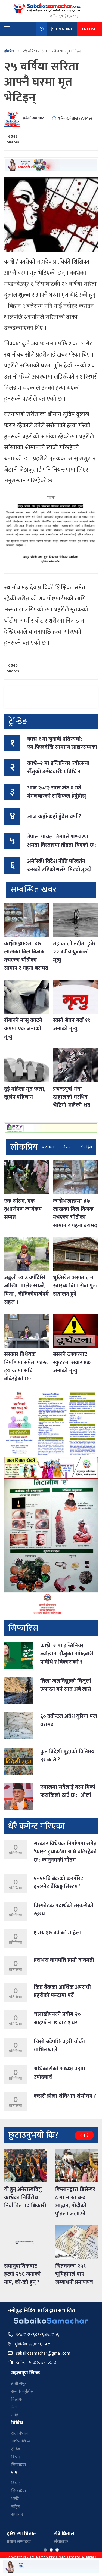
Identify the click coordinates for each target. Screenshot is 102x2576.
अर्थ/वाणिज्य (21, 2441)
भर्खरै (15, 2499)
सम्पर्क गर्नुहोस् (22, 2391)
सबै (83, 2135)
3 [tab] (57, 2550)
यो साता (67, 1147)
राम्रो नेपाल (19, 2433)
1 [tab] (45, 2550)
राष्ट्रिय (16, 2507)
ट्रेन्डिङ (16, 2449)
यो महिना (86, 1147)
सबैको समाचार (33, 118)
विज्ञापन (17, 2399)
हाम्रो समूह (19, 2384)
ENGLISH (89, 29)
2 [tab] (51, 2550)
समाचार (17, 2515)
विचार (16, 2457)
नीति (15, 2415)
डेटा (14, 2407)
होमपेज (9, 51)
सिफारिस (18, 2465)
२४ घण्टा (48, 1147)
